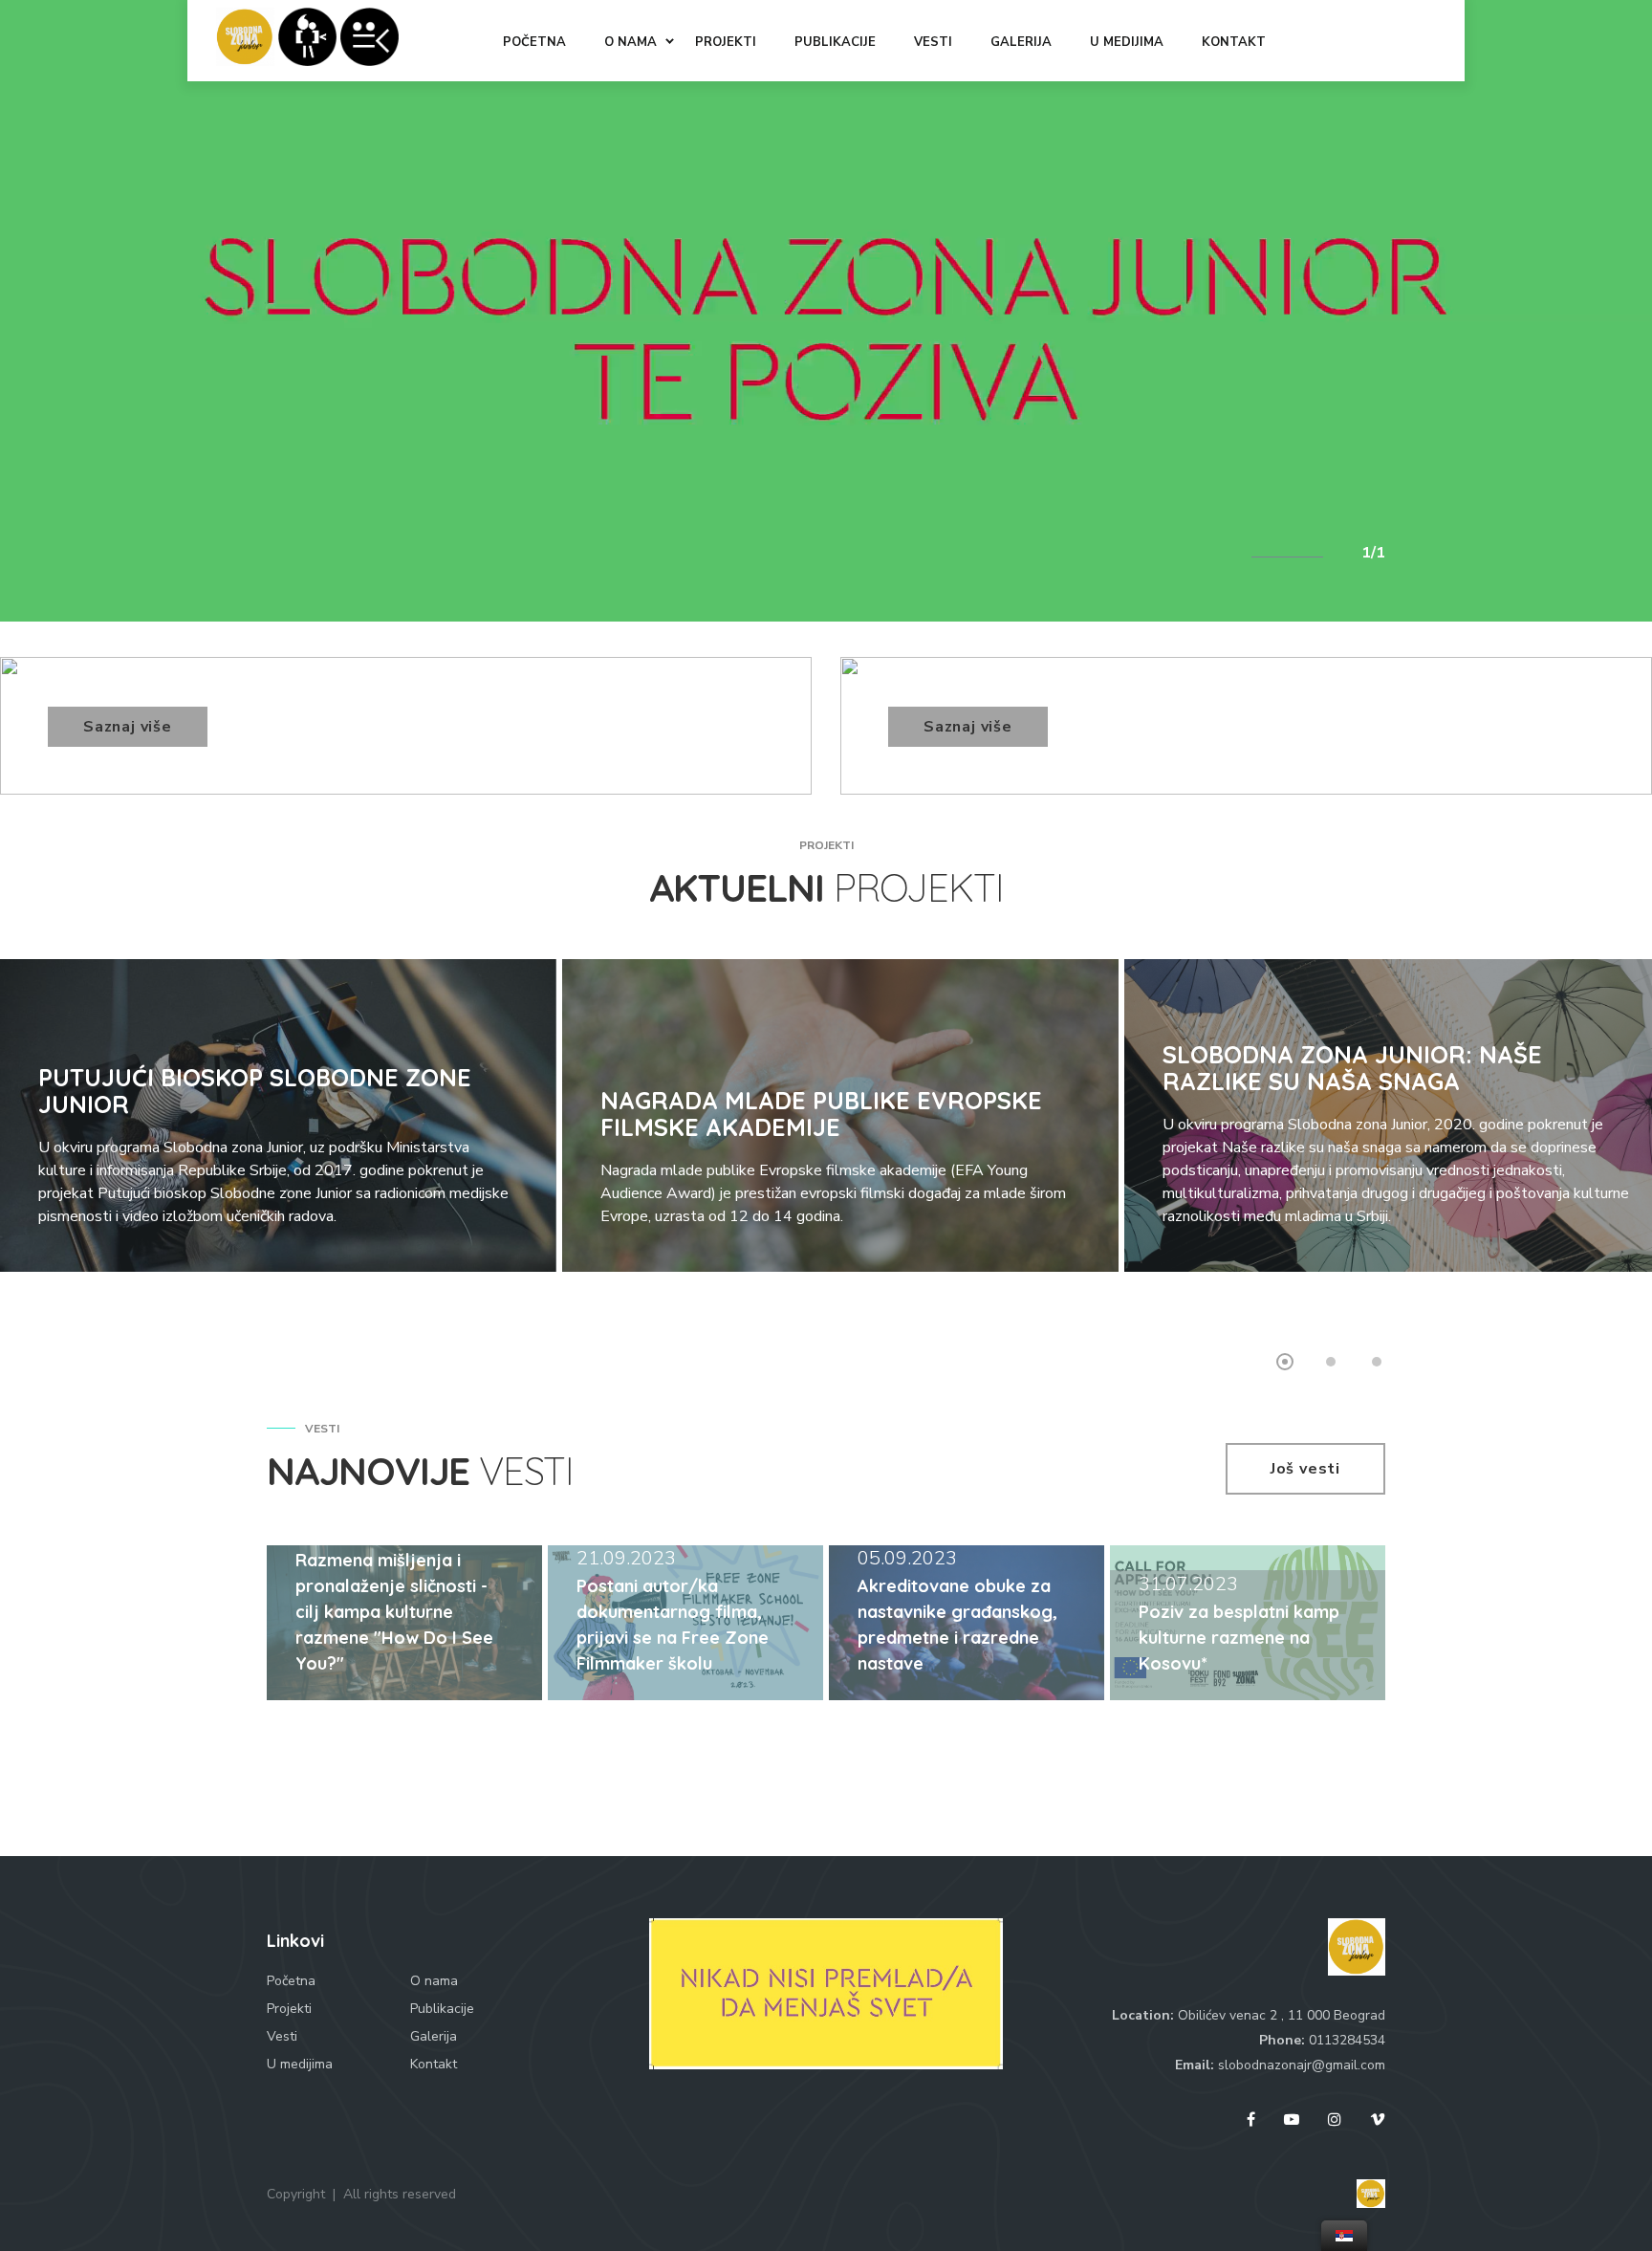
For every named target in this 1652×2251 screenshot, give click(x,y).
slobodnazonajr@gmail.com (1302, 2065)
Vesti (282, 2036)
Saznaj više (128, 727)
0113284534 (1347, 2040)
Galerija (434, 2036)
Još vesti (1305, 1469)
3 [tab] (1377, 1362)
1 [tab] (1285, 1362)
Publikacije (442, 2009)
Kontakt (434, 2064)
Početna (291, 1981)
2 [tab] (1331, 1362)
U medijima (300, 2064)
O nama (434, 1981)
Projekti (289, 2009)
